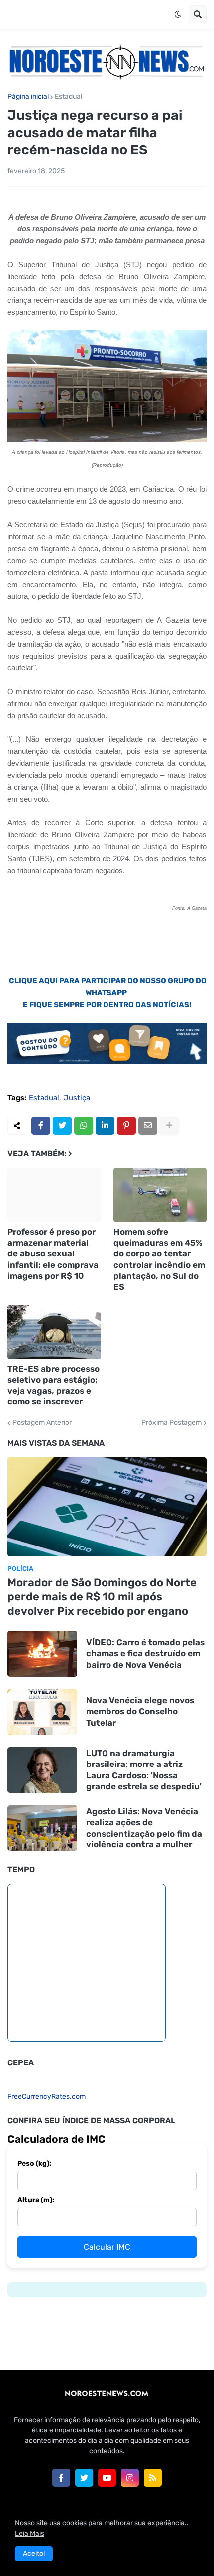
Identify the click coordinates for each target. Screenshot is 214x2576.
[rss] (153, 2478)
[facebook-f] (61, 2478)
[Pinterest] (126, 1126)
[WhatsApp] (84, 1126)
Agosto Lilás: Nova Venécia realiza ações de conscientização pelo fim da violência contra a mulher (144, 1828)
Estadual (68, 97)
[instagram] (130, 2478)
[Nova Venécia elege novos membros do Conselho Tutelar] (42, 1712)
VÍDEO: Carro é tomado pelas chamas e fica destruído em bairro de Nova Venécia (145, 1653)
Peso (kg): (34, 2164)
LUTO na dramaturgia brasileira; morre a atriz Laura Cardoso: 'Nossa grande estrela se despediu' (144, 1769)
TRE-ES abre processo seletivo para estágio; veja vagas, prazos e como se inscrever (53, 1385)
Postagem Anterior (42, 1423)
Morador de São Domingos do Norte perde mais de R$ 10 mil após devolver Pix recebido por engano (102, 1597)
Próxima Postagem (171, 1423)
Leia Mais (30, 2534)
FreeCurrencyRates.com (47, 2097)
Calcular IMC (107, 2247)
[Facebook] (41, 1126)
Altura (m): (36, 2200)
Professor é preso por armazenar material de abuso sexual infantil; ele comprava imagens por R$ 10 (53, 1253)
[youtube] (107, 2478)
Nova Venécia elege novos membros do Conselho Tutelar (140, 1711)
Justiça (77, 1098)
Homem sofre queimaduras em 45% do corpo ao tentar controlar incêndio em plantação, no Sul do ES (159, 1259)
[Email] (148, 1126)
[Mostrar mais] (169, 1126)
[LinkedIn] (105, 1126)
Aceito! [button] (34, 2553)
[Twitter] (62, 1126)
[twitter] (84, 2478)
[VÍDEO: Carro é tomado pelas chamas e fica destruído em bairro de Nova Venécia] (42, 1654)
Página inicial (28, 97)
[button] (178, 14)
